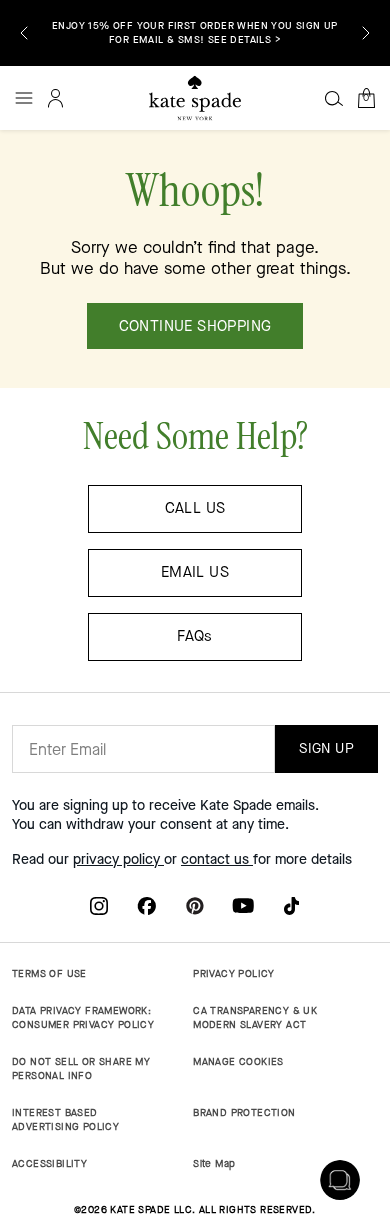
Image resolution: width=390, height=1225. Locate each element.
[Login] (56, 98)
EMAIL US (195, 572)
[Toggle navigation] (24, 98)
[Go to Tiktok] (291, 904)
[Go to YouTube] (243, 904)
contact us (217, 859)
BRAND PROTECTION (244, 1112)
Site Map (214, 1163)
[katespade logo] (195, 97)
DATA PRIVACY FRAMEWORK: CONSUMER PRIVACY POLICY (83, 1017)
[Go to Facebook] (147, 904)
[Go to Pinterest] (195, 904)
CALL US (195, 508)
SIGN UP (326, 748)
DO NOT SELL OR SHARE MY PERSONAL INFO (81, 1068)
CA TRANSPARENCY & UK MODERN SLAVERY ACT (255, 1017)
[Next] (366, 33)
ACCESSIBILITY (49, 1163)
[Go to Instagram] (99, 904)
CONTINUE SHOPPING (195, 326)
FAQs (195, 636)
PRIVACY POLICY (234, 973)
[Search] (334, 98)
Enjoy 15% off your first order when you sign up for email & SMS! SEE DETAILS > (195, 32)
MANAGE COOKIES (238, 1061)
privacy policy (118, 859)
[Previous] (24, 33)
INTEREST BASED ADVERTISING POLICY (65, 1119)
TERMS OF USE (49, 973)
